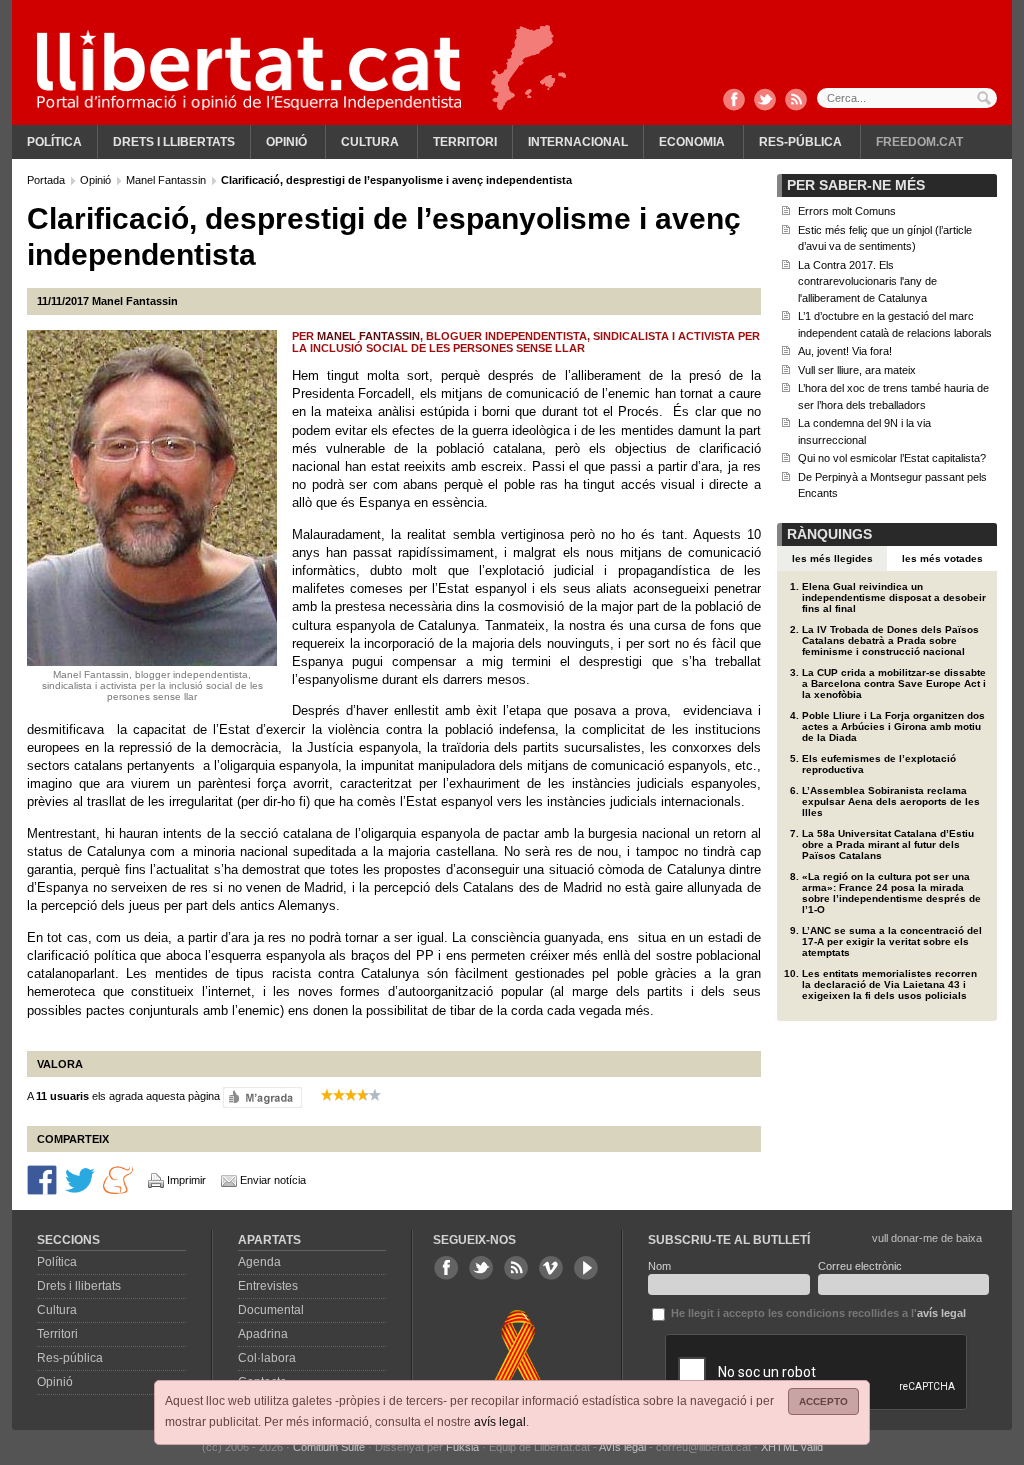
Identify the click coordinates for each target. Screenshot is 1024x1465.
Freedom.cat (919, 142)
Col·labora (267, 1358)
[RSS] (796, 101)
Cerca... (907, 98)
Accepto (823, 1401)
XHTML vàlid (792, 1447)
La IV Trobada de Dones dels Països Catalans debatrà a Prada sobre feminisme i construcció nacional (890, 640)
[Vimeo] (551, 1268)
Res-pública (800, 142)
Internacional (578, 142)
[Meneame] (118, 1179)
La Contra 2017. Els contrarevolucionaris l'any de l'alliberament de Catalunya (867, 281)
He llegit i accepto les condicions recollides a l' (817, 1313)
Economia (692, 142)
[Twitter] (765, 101)
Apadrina (263, 1334)
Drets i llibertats (174, 142)
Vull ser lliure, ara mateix (857, 370)
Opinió (286, 142)
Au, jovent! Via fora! (845, 351)
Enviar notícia (273, 1180)
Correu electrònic (860, 1266)
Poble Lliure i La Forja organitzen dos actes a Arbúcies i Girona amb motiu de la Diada (893, 726)
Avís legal (622, 1447)
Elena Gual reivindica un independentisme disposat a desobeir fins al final (894, 597)
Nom (659, 1266)
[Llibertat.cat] (249, 70)
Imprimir (186, 1180)
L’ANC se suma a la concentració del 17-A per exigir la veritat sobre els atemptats (892, 941)
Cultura (370, 142)
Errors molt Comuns (847, 211)
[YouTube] (586, 1268)
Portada (47, 180)
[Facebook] (734, 101)
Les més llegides (832, 558)
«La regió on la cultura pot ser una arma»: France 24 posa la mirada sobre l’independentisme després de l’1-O (891, 893)
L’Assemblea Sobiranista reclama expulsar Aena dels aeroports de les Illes (891, 801)
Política (54, 142)
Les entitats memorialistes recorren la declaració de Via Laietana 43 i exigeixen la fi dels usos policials (889, 984)
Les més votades (942, 558)
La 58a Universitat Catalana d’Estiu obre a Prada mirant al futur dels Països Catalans (888, 844)
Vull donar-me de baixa (927, 1238)
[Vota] (262, 1096)
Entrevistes (268, 1286)
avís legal (500, 1422)
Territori (465, 142)
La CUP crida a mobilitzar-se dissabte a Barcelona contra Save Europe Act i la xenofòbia (894, 683)
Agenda (259, 1262)
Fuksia (462, 1447)
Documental (271, 1310)
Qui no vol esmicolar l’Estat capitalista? (892, 458)
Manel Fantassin (167, 180)
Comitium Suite (329, 1447)
